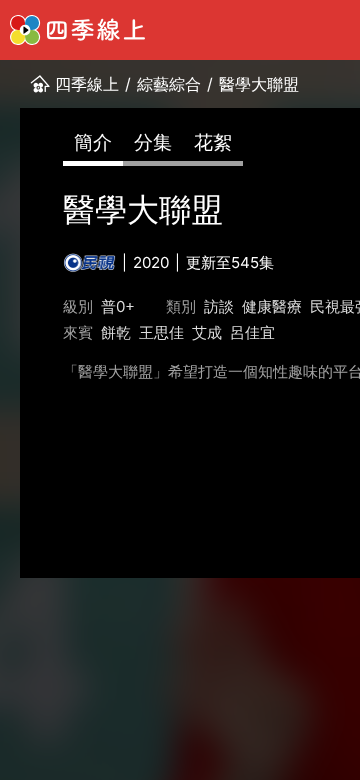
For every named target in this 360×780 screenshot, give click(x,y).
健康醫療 (272, 306)
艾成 (207, 332)
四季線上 (87, 84)
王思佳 (161, 332)
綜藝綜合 (169, 84)
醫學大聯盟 (259, 84)
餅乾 (116, 332)
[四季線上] (77, 30)
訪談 (219, 306)
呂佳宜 (252, 332)
